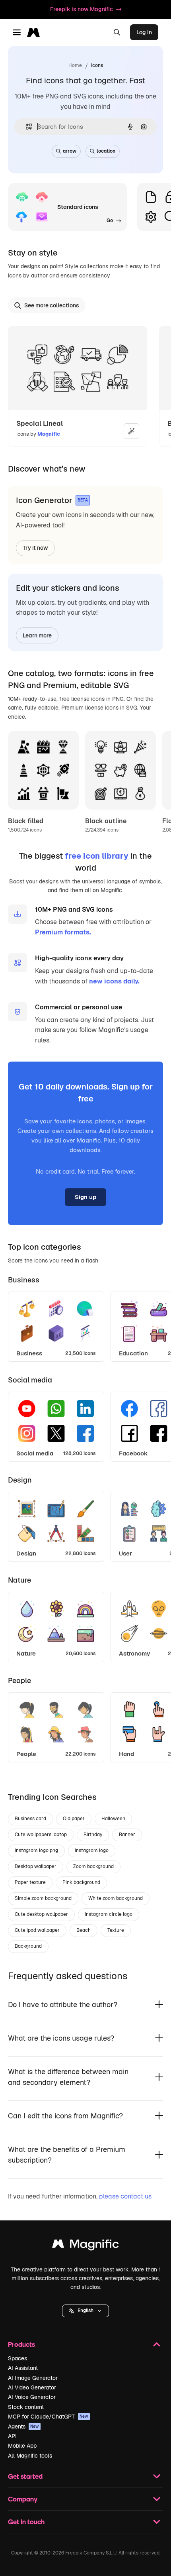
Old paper (74, 1819)
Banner (127, 1835)
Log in (144, 32)
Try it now (35, 548)
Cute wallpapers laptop (41, 1835)
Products (21, 2344)
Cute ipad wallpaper (37, 1930)
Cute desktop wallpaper (41, 1914)
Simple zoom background (43, 1898)
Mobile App (22, 2446)
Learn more (37, 635)
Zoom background (93, 1866)
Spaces (17, 2358)
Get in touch (26, 2522)
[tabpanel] (85, 1324)
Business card (30, 1819)
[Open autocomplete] (26, 127)
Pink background (81, 1882)
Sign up (85, 1197)
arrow (70, 151)
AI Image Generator (33, 2378)
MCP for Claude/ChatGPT (48, 2417)
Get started (25, 2476)
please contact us (125, 2196)
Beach (84, 1930)
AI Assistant (23, 2368)
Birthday (93, 1835)
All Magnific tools (30, 2456)
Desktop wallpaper (36, 1866)
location (106, 151)
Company (23, 2499)
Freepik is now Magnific (82, 9)
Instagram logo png (36, 1850)
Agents (23, 2427)
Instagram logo (92, 1850)
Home (75, 65)
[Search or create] (117, 32)
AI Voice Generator (32, 2397)
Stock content (26, 2407)
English (85, 2311)
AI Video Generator (32, 2387)
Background (28, 1946)
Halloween (113, 1819)
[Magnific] (85, 2246)
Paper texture (30, 1882)
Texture (116, 1930)
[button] (85, 2311)
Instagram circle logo (109, 1914)
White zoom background (116, 1898)
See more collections (52, 305)
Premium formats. (63, 932)
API (12, 2436)
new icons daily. (114, 981)
